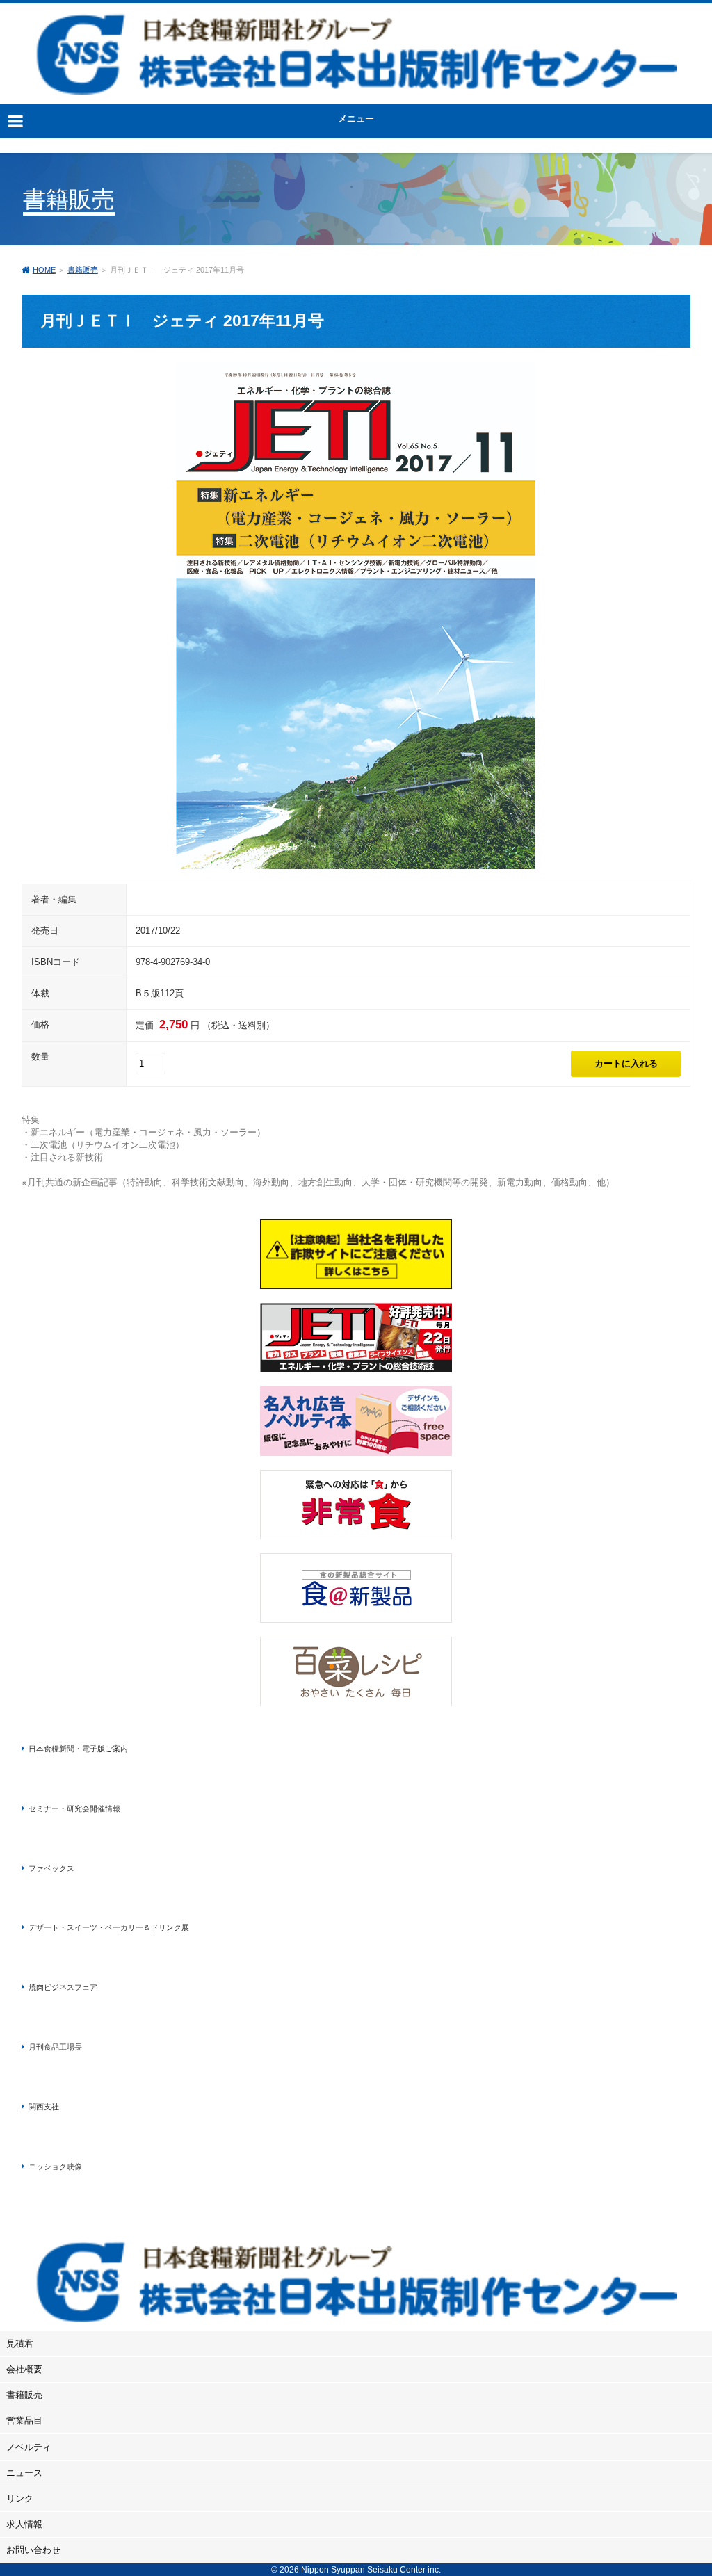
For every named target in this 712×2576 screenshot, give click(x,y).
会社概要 (24, 2369)
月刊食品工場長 (55, 2047)
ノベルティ (29, 2447)
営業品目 (24, 2421)
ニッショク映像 (55, 2166)
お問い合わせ (33, 2550)
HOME (44, 270)
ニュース (24, 2473)
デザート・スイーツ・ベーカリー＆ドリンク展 (109, 1927)
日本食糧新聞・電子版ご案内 (78, 1749)
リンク (20, 2498)
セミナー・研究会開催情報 (74, 1808)
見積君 (20, 2343)
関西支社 (44, 2107)
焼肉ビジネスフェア (63, 1987)
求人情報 (24, 2524)
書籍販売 (83, 270)
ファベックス (51, 1868)
